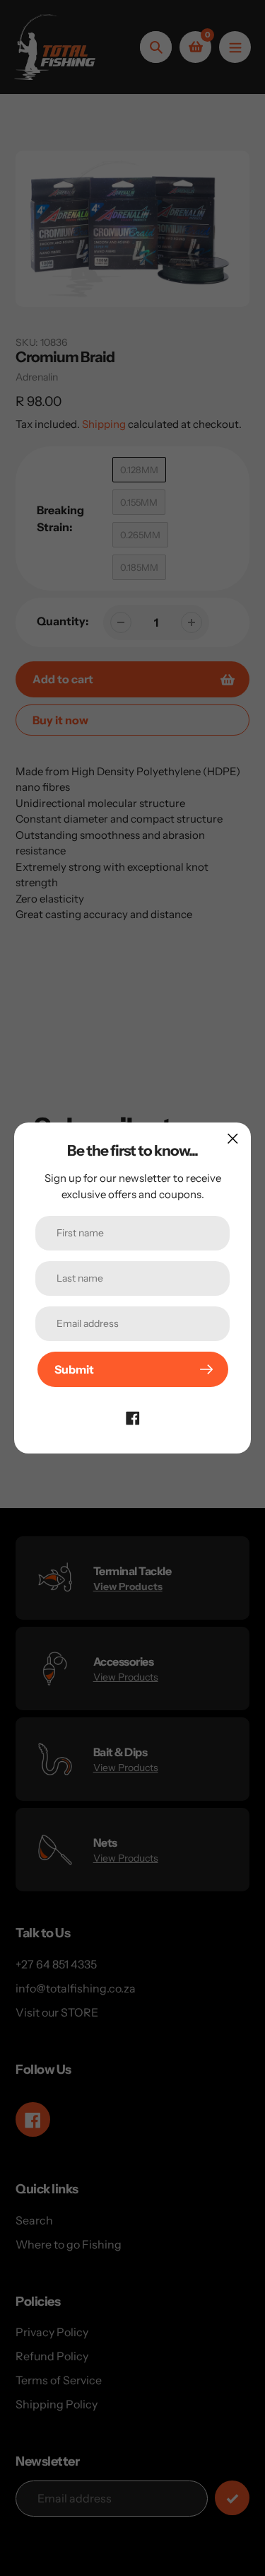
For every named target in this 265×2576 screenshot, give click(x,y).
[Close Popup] (233, 1138)
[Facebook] (133, 1417)
